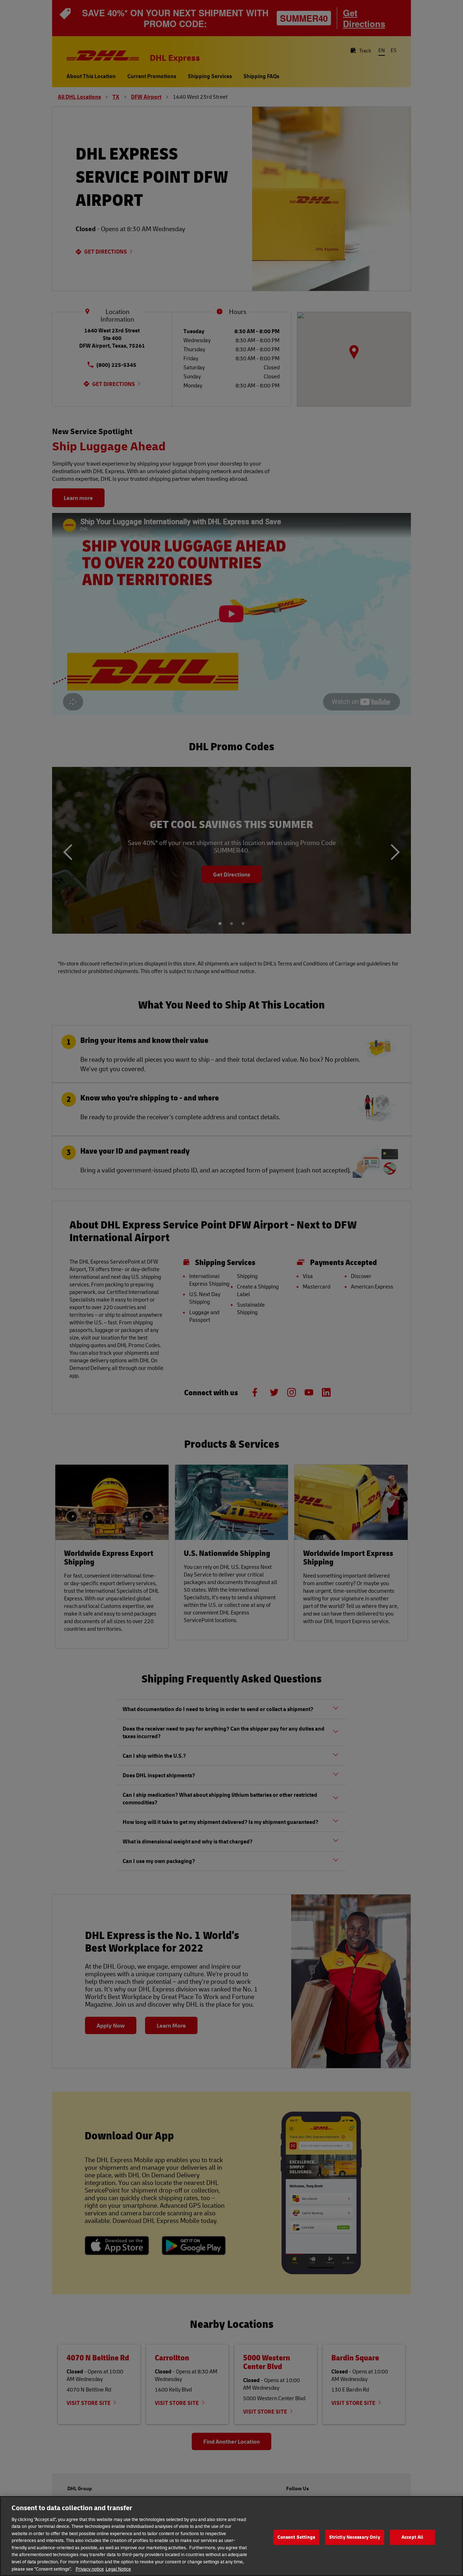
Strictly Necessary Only (355, 2537)
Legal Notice (118, 2568)
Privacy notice (90, 2568)
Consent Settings (296, 2537)
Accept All (412, 2537)
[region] (231, 2536)
